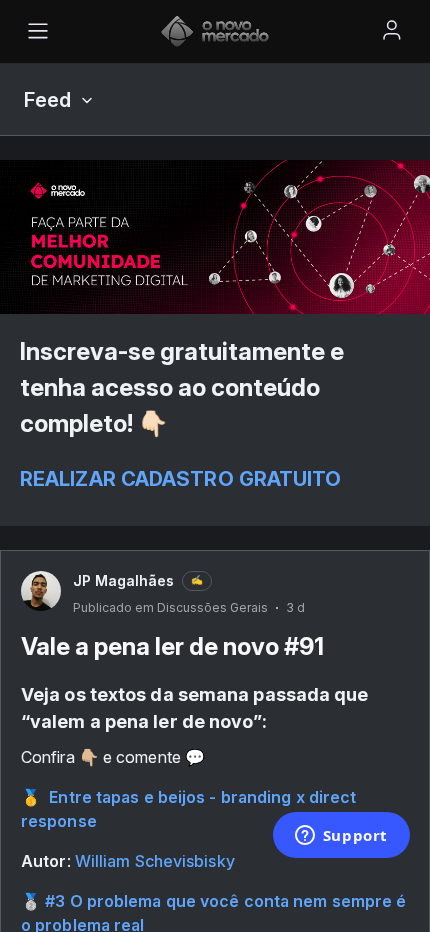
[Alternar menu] (38, 31)
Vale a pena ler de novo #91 (172, 646)
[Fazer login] (392, 30)
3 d (295, 607)
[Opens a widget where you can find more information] (341, 837)
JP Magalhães (123, 580)
